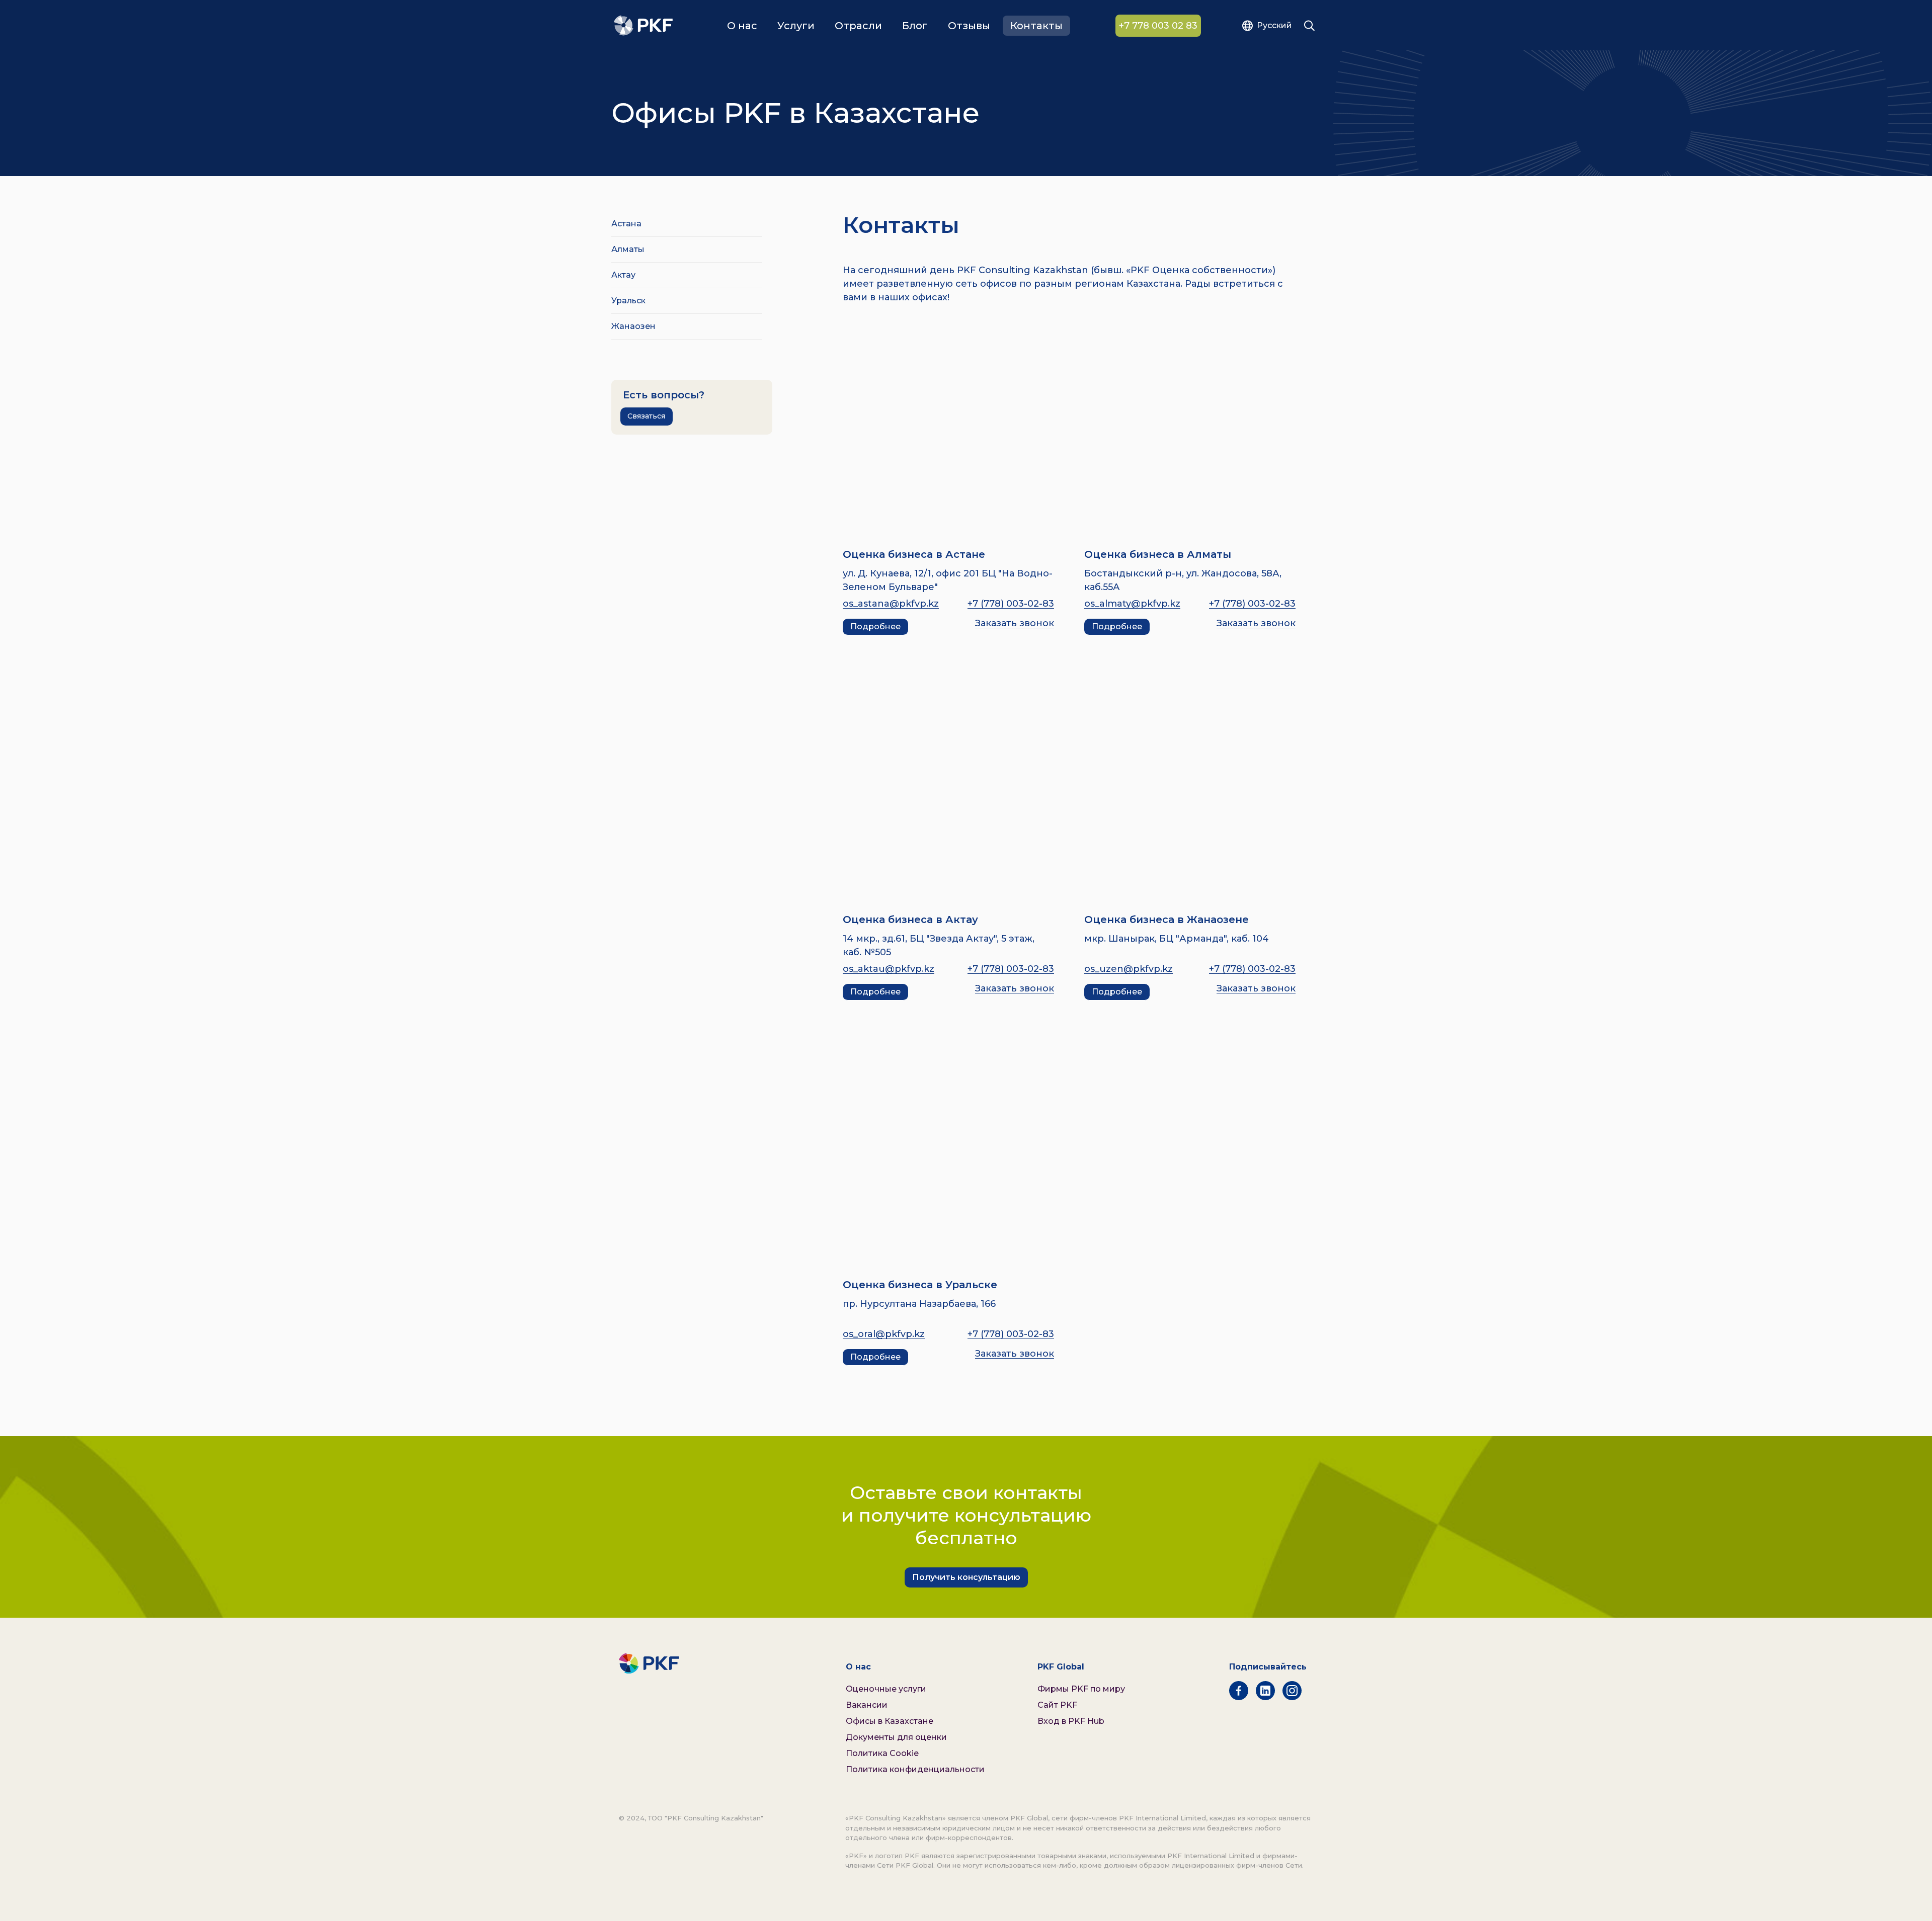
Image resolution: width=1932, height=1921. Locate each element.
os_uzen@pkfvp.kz (1129, 969)
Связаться (646, 416)
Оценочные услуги (886, 1689)
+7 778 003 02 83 (1158, 26)
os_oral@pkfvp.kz (884, 1334)
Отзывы (969, 26)
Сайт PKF (1057, 1705)
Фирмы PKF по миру (1081, 1689)
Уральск (628, 301)
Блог (915, 26)
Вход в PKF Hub (1071, 1721)
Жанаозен (633, 326)
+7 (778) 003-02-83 (1011, 604)
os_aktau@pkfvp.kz (889, 969)
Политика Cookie (882, 1753)
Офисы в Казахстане (890, 1721)
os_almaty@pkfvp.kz (1132, 604)
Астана (626, 224)
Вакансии (867, 1705)
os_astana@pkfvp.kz (891, 604)
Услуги (796, 26)
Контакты (1036, 26)
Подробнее (875, 627)
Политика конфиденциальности (915, 1769)
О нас (742, 26)
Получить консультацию (966, 1577)
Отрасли (858, 26)
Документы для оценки (896, 1737)
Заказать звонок (1015, 623)
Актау (623, 275)
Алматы (628, 249)
